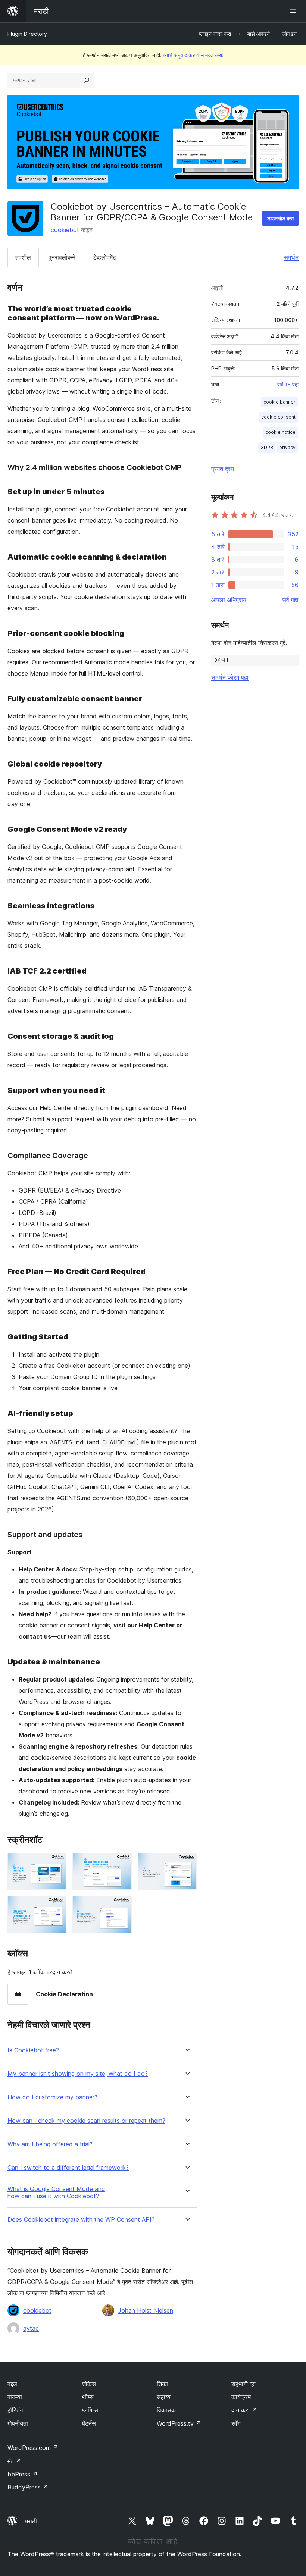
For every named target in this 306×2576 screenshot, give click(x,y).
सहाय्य (164, 2397)
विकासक (166, 2410)
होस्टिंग (15, 2410)
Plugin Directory (27, 34)
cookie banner (280, 402)
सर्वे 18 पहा (288, 385)
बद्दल (12, 2384)
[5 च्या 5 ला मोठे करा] (122, 1906)
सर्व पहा (290, 600)
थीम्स (88, 2397)
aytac (31, 2328)
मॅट (14, 2461)
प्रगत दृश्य (223, 469)
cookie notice (280, 432)
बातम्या (15, 2397)
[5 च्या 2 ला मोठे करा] (122, 1863)
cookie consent (278, 417)
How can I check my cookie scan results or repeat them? (86, 2121)
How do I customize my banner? (52, 2097)
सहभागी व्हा (243, 2384)
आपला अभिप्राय (229, 600)
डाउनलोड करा (280, 218)
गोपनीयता (18, 2423)
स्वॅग (236, 2423)
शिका (162, 2384)
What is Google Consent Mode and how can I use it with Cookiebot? (56, 2193)
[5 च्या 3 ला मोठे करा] (187, 1863)
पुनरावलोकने (62, 257)
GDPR (267, 447)
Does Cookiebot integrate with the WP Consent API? (81, 2220)
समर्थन (291, 257)
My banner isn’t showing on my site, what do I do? (78, 2074)
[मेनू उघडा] (294, 11)
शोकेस (89, 2384)
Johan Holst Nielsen (146, 2310)
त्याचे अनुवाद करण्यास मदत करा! (193, 55)
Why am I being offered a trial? (50, 2144)
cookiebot (65, 230)
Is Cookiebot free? (33, 2050)
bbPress (23, 2474)
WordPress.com (33, 2448)
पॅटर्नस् (89, 2423)
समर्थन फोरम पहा (230, 677)
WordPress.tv (179, 2423)
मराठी (31, 2521)
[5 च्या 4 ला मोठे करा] (56, 1906)
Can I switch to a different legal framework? (68, 2168)
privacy (287, 447)
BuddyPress (28, 2487)
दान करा (244, 2410)
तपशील (23, 257)
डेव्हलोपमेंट (104, 257)
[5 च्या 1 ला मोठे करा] (56, 1863)
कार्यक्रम (241, 2397)
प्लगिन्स (90, 2410)
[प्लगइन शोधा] (87, 80)
